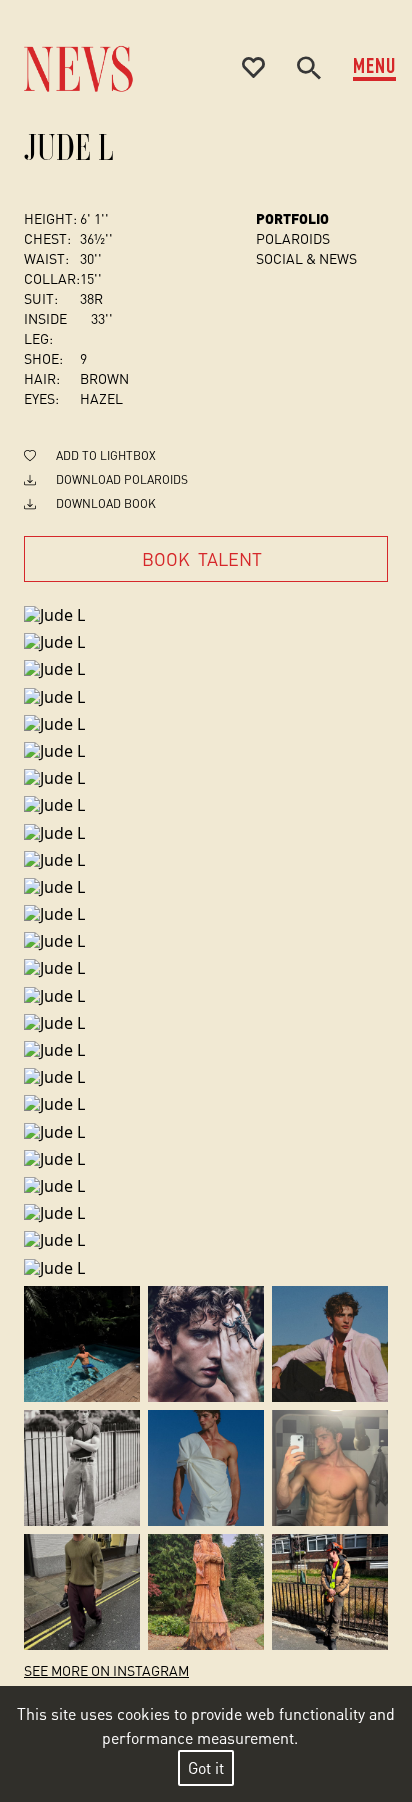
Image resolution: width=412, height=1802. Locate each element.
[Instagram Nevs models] (82, 1344)
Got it (206, 1767)
